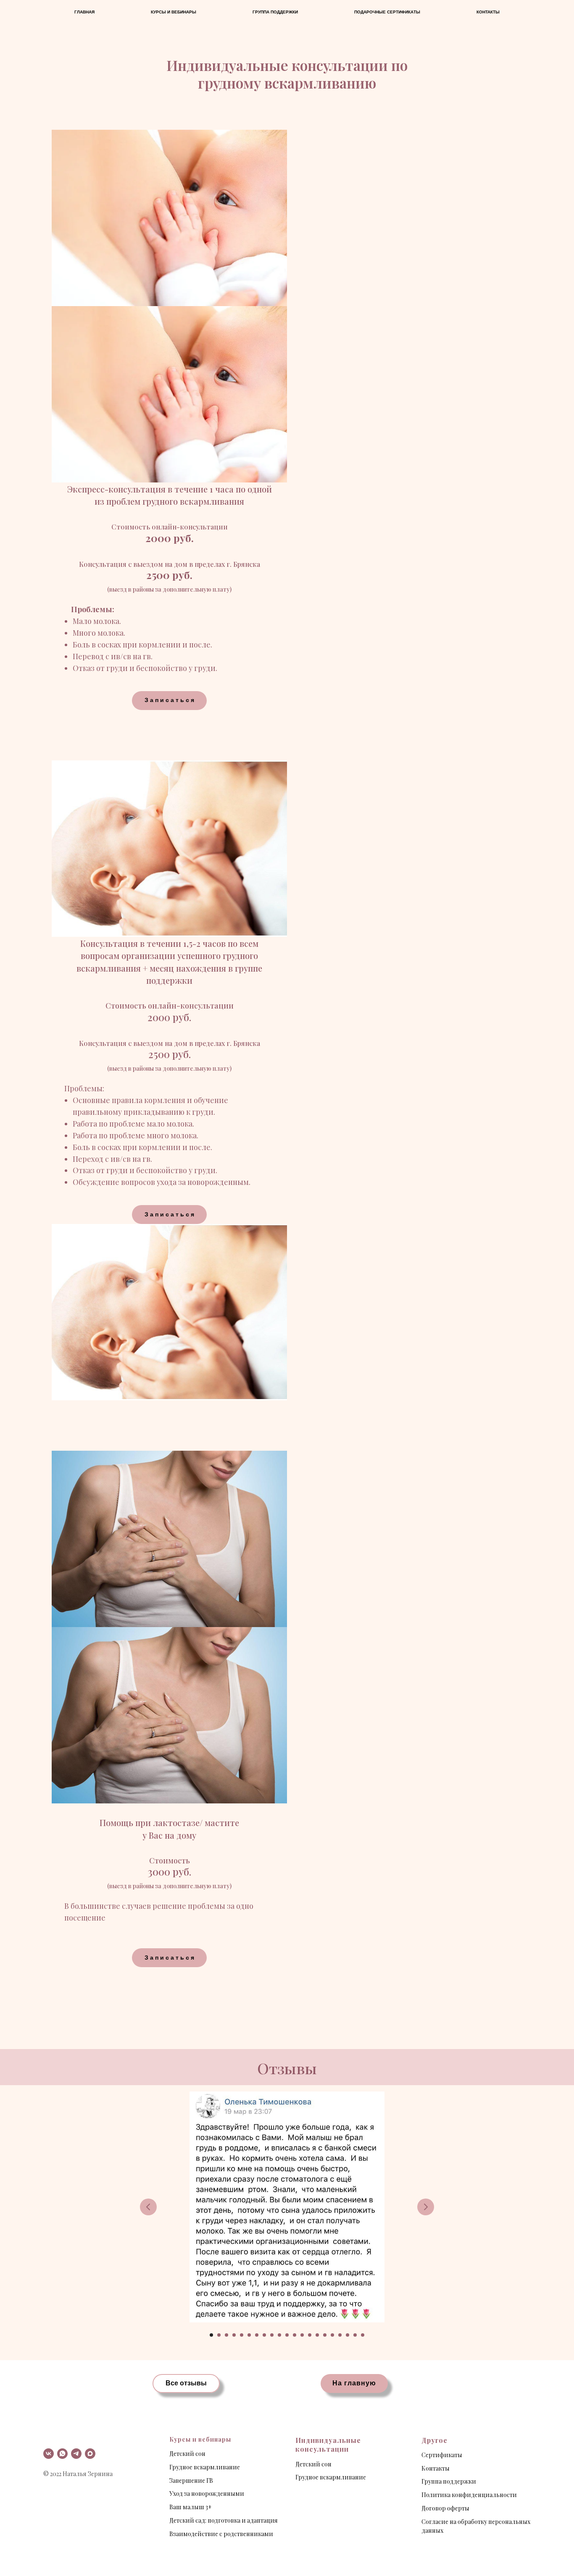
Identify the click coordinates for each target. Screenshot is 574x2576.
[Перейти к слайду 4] (234, 2335)
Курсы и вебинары (174, 12)
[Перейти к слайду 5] (242, 2335)
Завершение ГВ (191, 2480)
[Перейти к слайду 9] (272, 2335)
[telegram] (76, 2454)
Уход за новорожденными (207, 2493)
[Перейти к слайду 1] (211, 2335)
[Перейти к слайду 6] (249, 2335)
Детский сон (187, 2454)
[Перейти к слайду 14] (310, 2335)
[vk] (49, 2454)
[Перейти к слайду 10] (279, 2335)
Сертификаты (442, 2455)
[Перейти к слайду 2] (219, 2335)
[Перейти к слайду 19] (348, 2335)
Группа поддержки (275, 12)
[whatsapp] (62, 2454)
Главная (84, 12)
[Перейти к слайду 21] (363, 2335)
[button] (169, 701)
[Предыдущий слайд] (148, 2207)
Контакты (488, 12)
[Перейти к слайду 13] (302, 2335)
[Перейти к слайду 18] (340, 2335)
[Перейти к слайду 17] (332, 2335)
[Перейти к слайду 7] (257, 2335)
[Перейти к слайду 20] (355, 2335)
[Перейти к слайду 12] (295, 2335)
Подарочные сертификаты (387, 12)
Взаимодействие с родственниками (221, 2534)
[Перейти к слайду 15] (317, 2335)
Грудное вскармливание (205, 2467)
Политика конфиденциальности (469, 2495)
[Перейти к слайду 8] (264, 2335)
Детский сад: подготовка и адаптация (224, 2520)
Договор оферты (445, 2508)
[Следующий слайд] (426, 2207)
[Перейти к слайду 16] (325, 2335)
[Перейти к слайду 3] (226, 2335)
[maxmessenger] (90, 2454)
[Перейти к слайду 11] (287, 2335)
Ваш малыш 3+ (191, 2507)
